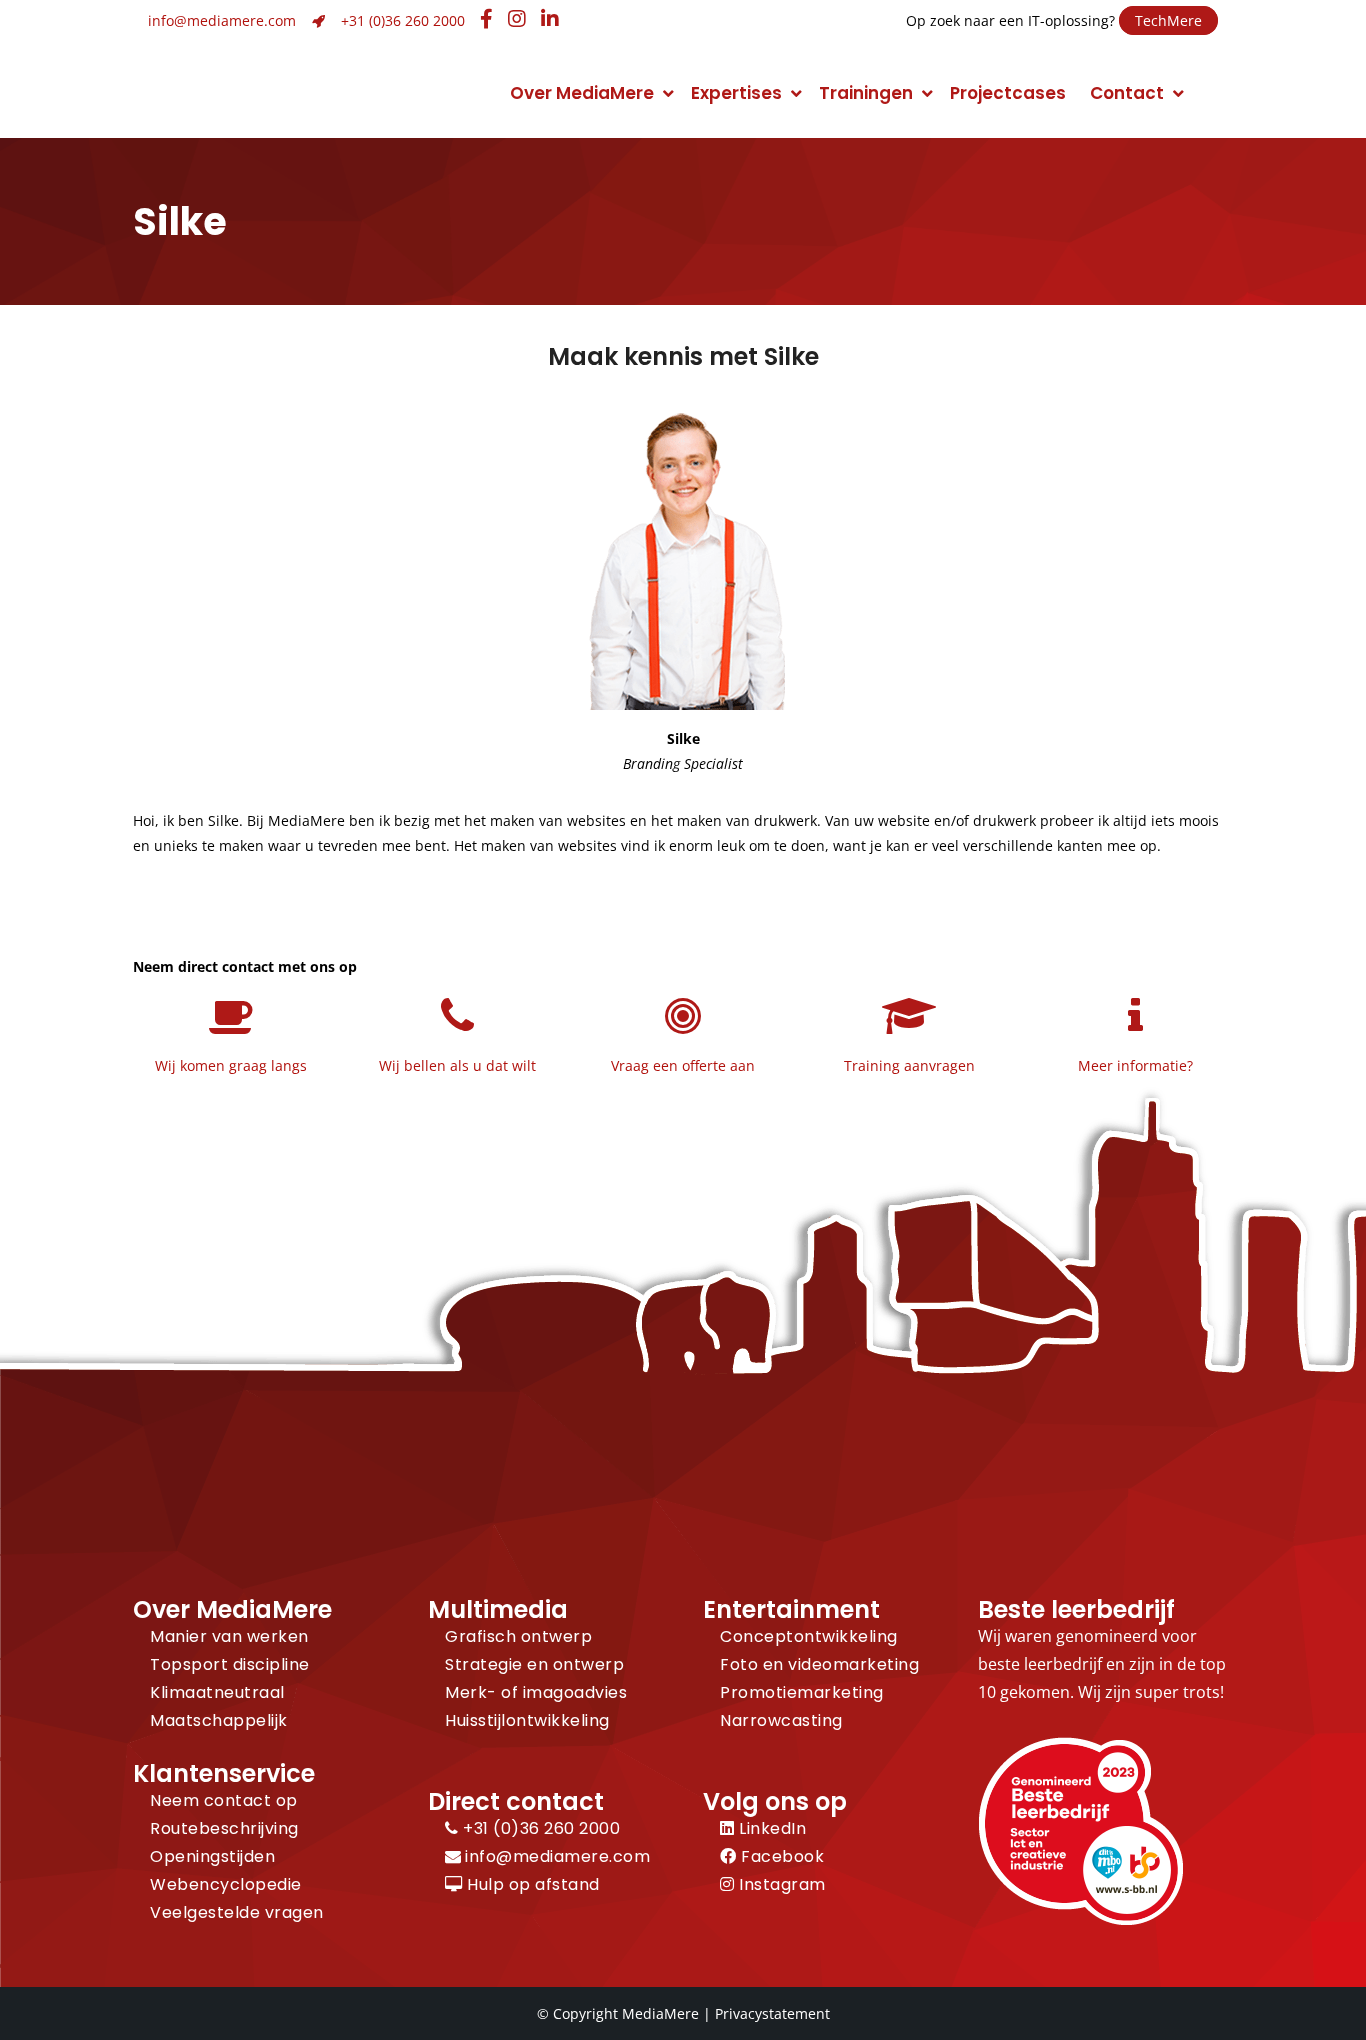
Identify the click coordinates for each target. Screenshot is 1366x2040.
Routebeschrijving (224, 1828)
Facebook (780, 1856)
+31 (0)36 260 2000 (403, 20)
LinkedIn (770, 1828)
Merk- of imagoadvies (536, 1692)
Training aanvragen (909, 1065)
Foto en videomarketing (819, 1664)
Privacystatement (772, 2013)
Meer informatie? (1135, 1065)
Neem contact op (224, 1800)
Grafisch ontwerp (518, 1636)
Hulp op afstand (531, 1884)
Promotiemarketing (802, 1692)
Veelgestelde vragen (237, 1912)
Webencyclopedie (226, 1884)
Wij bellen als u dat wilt (457, 1065)
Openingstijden (212, 1856)
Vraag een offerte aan (683, 1065)
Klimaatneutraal (217, 1692)
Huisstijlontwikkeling (527, 1720)
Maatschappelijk (219, 1720)
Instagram (780, 1884)
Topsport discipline (230, 1664)
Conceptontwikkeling (809, 1636)
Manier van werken (229, 1636)
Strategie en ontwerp (534, 1664)
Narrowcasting (781, 1720)
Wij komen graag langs (231, 1065)
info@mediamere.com (222, 20)
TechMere (1168, 20)
